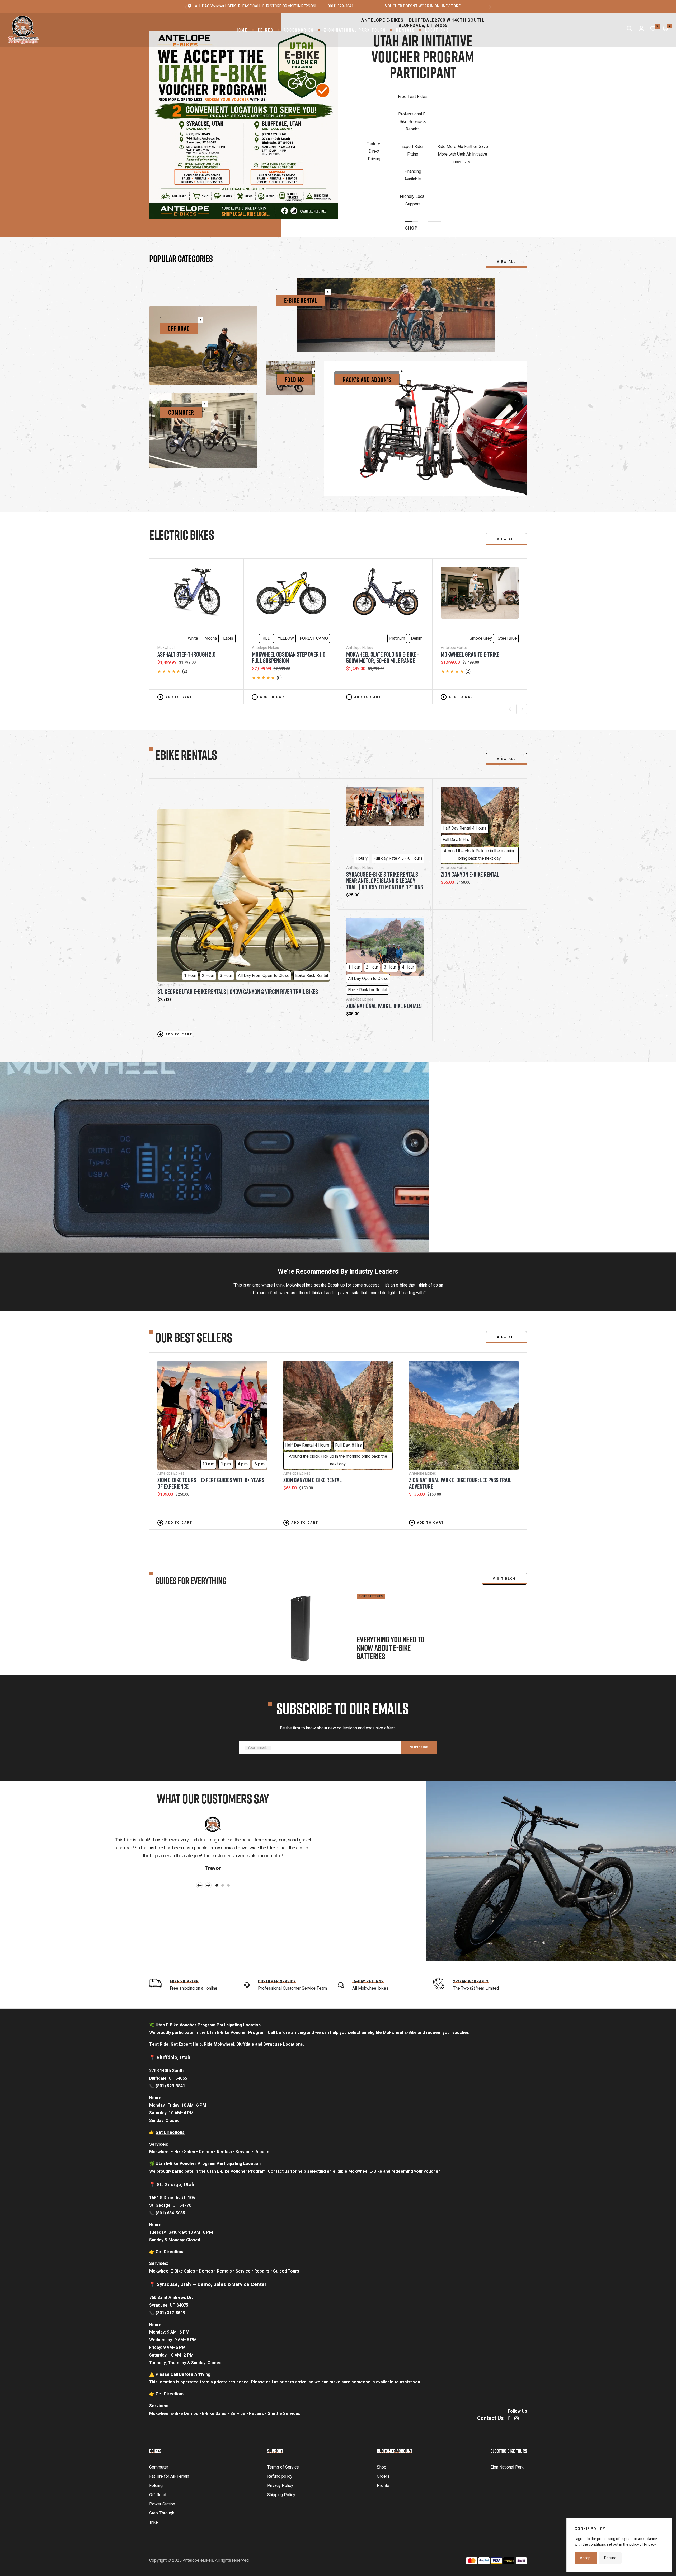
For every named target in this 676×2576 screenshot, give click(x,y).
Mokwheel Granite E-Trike (470, 582)
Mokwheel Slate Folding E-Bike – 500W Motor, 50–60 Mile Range (383, 585)
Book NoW (423, 142)
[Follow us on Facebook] (509, 2346)
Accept (586, 2558)
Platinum (397, 566)
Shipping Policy (281, 2422)
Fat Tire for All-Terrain (169, 2404)
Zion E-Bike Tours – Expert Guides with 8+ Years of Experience (211, 1410)
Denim (417, 566)
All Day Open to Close (368, 906)
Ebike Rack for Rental (368, 917)
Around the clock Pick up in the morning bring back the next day (480, 782)
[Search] (630, 30)
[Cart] (665, 30)
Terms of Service (283, 2395)
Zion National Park (507, 2395)
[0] (653, 30)
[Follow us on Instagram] (517, 2346)
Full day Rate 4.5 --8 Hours (398, 786)
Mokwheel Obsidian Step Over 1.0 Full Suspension (289, 585)
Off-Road (158, 2422)
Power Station (162, 2432)
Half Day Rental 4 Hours (465, 756)
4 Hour (408, 895)
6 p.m (260, 1391)
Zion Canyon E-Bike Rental (470, 802)
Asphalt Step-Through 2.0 (186, 582)
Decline (610, 2558)
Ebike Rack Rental (312, 903)
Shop (382, 2395)
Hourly (362, 786)
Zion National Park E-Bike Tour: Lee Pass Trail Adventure (460, 1410)
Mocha (211, 566)
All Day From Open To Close (264, 903)
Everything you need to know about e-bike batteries (391, 1575)
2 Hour (208, 903)
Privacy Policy (280, 2413)
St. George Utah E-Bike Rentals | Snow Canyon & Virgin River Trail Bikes (238, 919)
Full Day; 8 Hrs (456, 767)
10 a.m (208, 1391)
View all (506, 189)
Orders (383, 2404)
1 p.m (226, 1391)
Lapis (228, 566)
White (193, 566)
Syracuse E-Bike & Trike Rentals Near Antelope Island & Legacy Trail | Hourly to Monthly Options (385, 808)
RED (266, 566)
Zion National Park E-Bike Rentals (384, 933)
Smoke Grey (481, 566)
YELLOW (286, 566)
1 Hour (190, 903)
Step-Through (162, 2441)
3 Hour (226, 903)
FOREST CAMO (314, 566)
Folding (156, 2413)
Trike (154, 2450)
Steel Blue (507, 566)
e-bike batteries (371, 1524)
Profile (383, 2413)
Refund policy (280, 2404)
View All (506, 466)
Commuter (159, 2395)
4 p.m (243, 1391)
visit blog (504, 1506)
